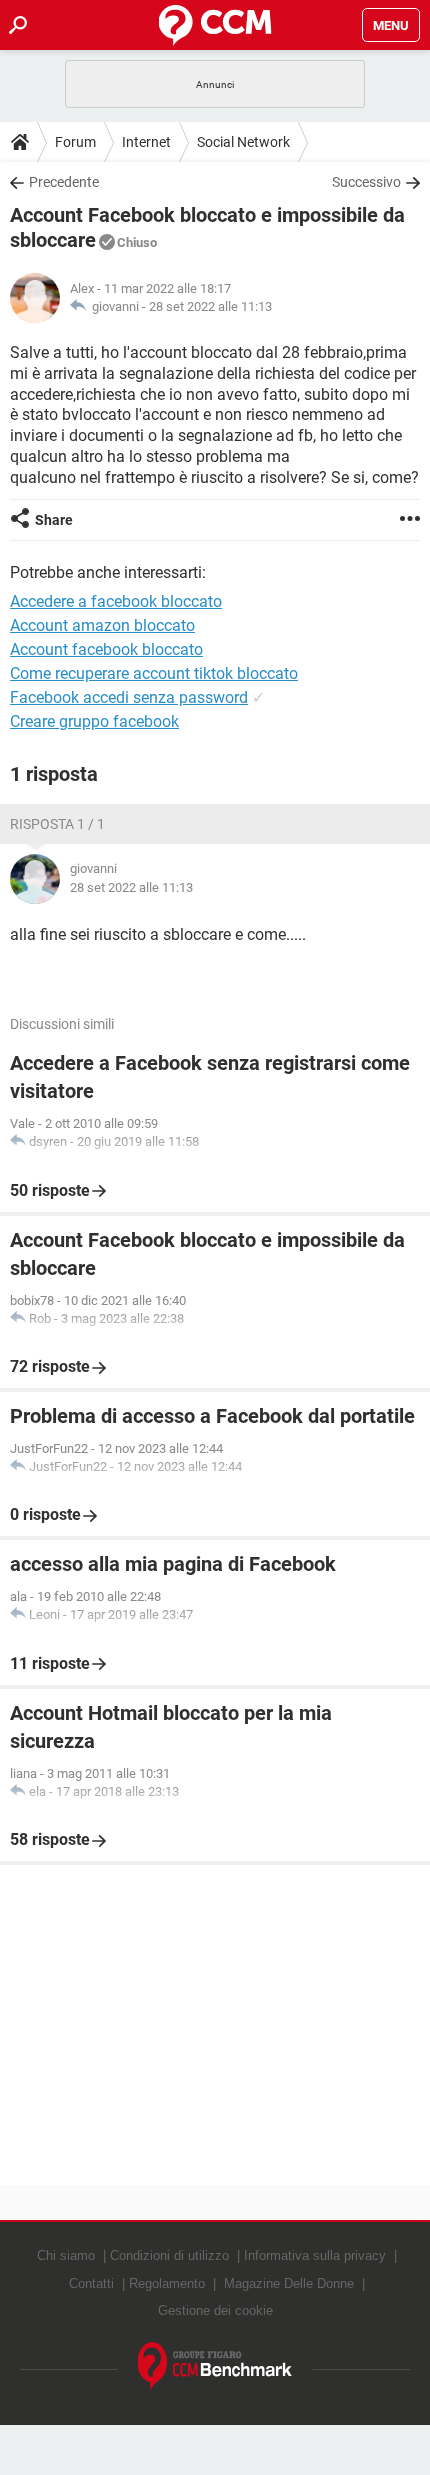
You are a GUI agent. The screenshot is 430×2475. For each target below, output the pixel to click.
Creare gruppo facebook (94, 721)
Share (54, 520)
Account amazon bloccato (102, 625)
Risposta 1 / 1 (57, 824)
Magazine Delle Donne (289, 2283)
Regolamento (167, 2283)
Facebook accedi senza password (129, 697)
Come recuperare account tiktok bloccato (154, 673)
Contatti (91, 2283)
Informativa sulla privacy (315, 2255)
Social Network (243, 142)
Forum (75, 142)
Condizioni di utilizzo (169, 2255)
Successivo (366, 182)
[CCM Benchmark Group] (215, 2366)
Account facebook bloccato (106, 649)
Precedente (64, 182)
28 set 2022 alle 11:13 (210, 306)
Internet (146, 142)
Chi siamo (66, 2255)
